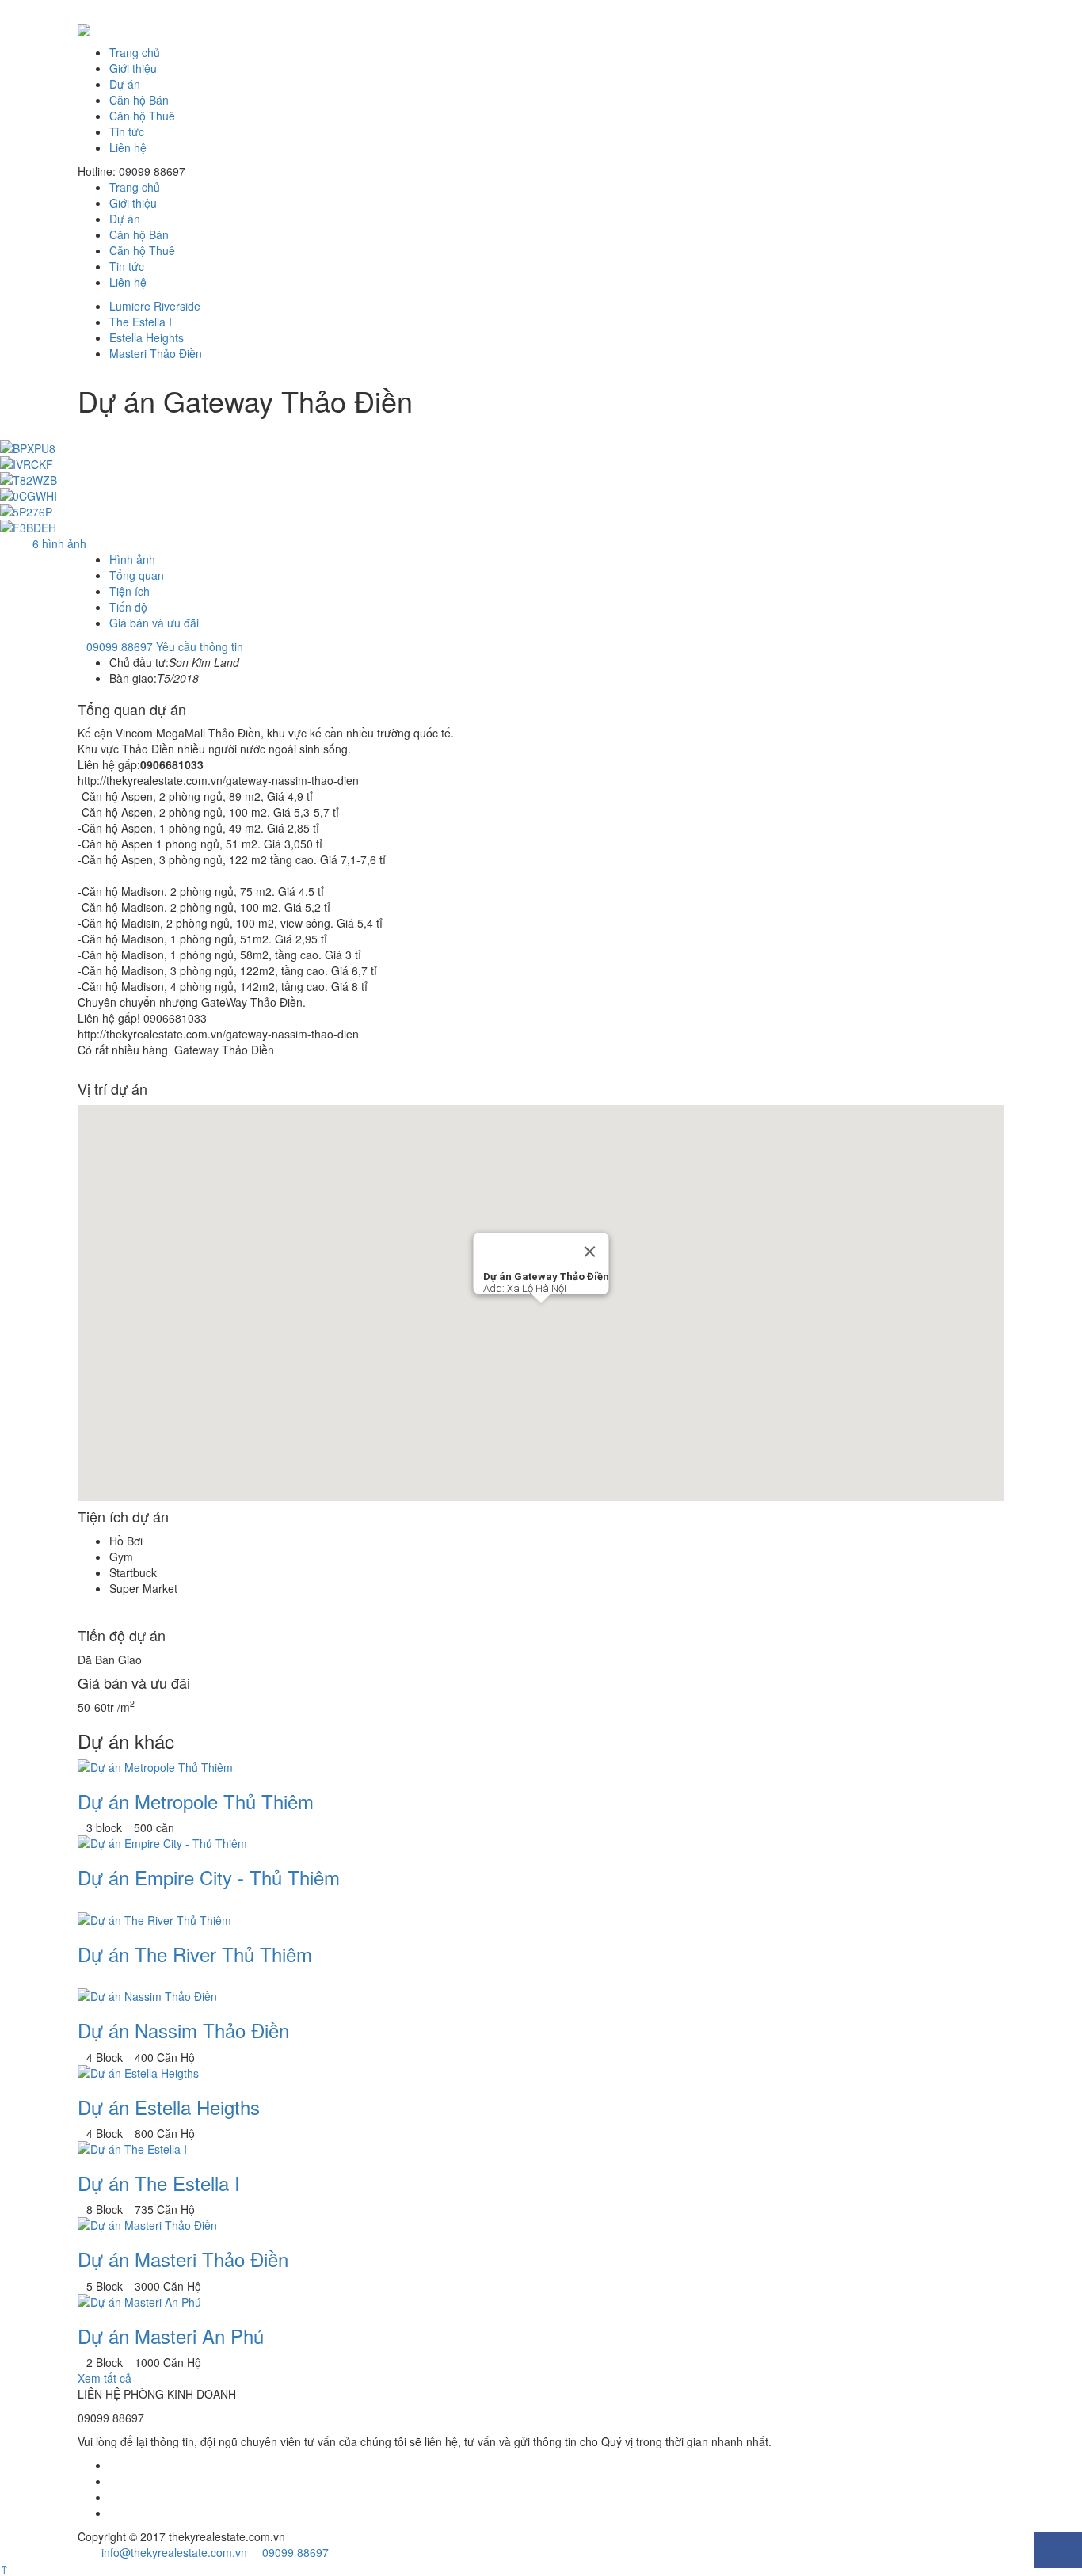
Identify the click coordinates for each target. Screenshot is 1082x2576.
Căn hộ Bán (139, 100)
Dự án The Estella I (159, 2183)
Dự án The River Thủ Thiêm (195, 1954)
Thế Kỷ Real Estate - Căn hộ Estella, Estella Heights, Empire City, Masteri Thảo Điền (541, 30)
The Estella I (141, 322)
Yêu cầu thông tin (200, 646)
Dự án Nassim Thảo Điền (183, 2030)
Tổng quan (137, 575)
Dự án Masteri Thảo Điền (183, 2259)
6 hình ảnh (59, 543)
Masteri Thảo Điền (156, 353)
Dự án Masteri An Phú (171, 2336)
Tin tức (127, 131)
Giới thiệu (133, 68)
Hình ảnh (132, 559)
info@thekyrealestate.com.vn (173, 2552)
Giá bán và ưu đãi (154, 623)
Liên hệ (128, 147)
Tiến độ (128, 607)
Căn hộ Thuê (142, 116)
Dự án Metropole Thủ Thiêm (196, 1801)
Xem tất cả (105, 2378)
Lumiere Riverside (155, 306)
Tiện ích (130, 591)
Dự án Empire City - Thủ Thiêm (209, 1877)
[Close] (590, 1252)
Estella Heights (147, 337)
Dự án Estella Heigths (169, 2107)
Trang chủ (135, 52)
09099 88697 (120, 646)
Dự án (125, 84)
